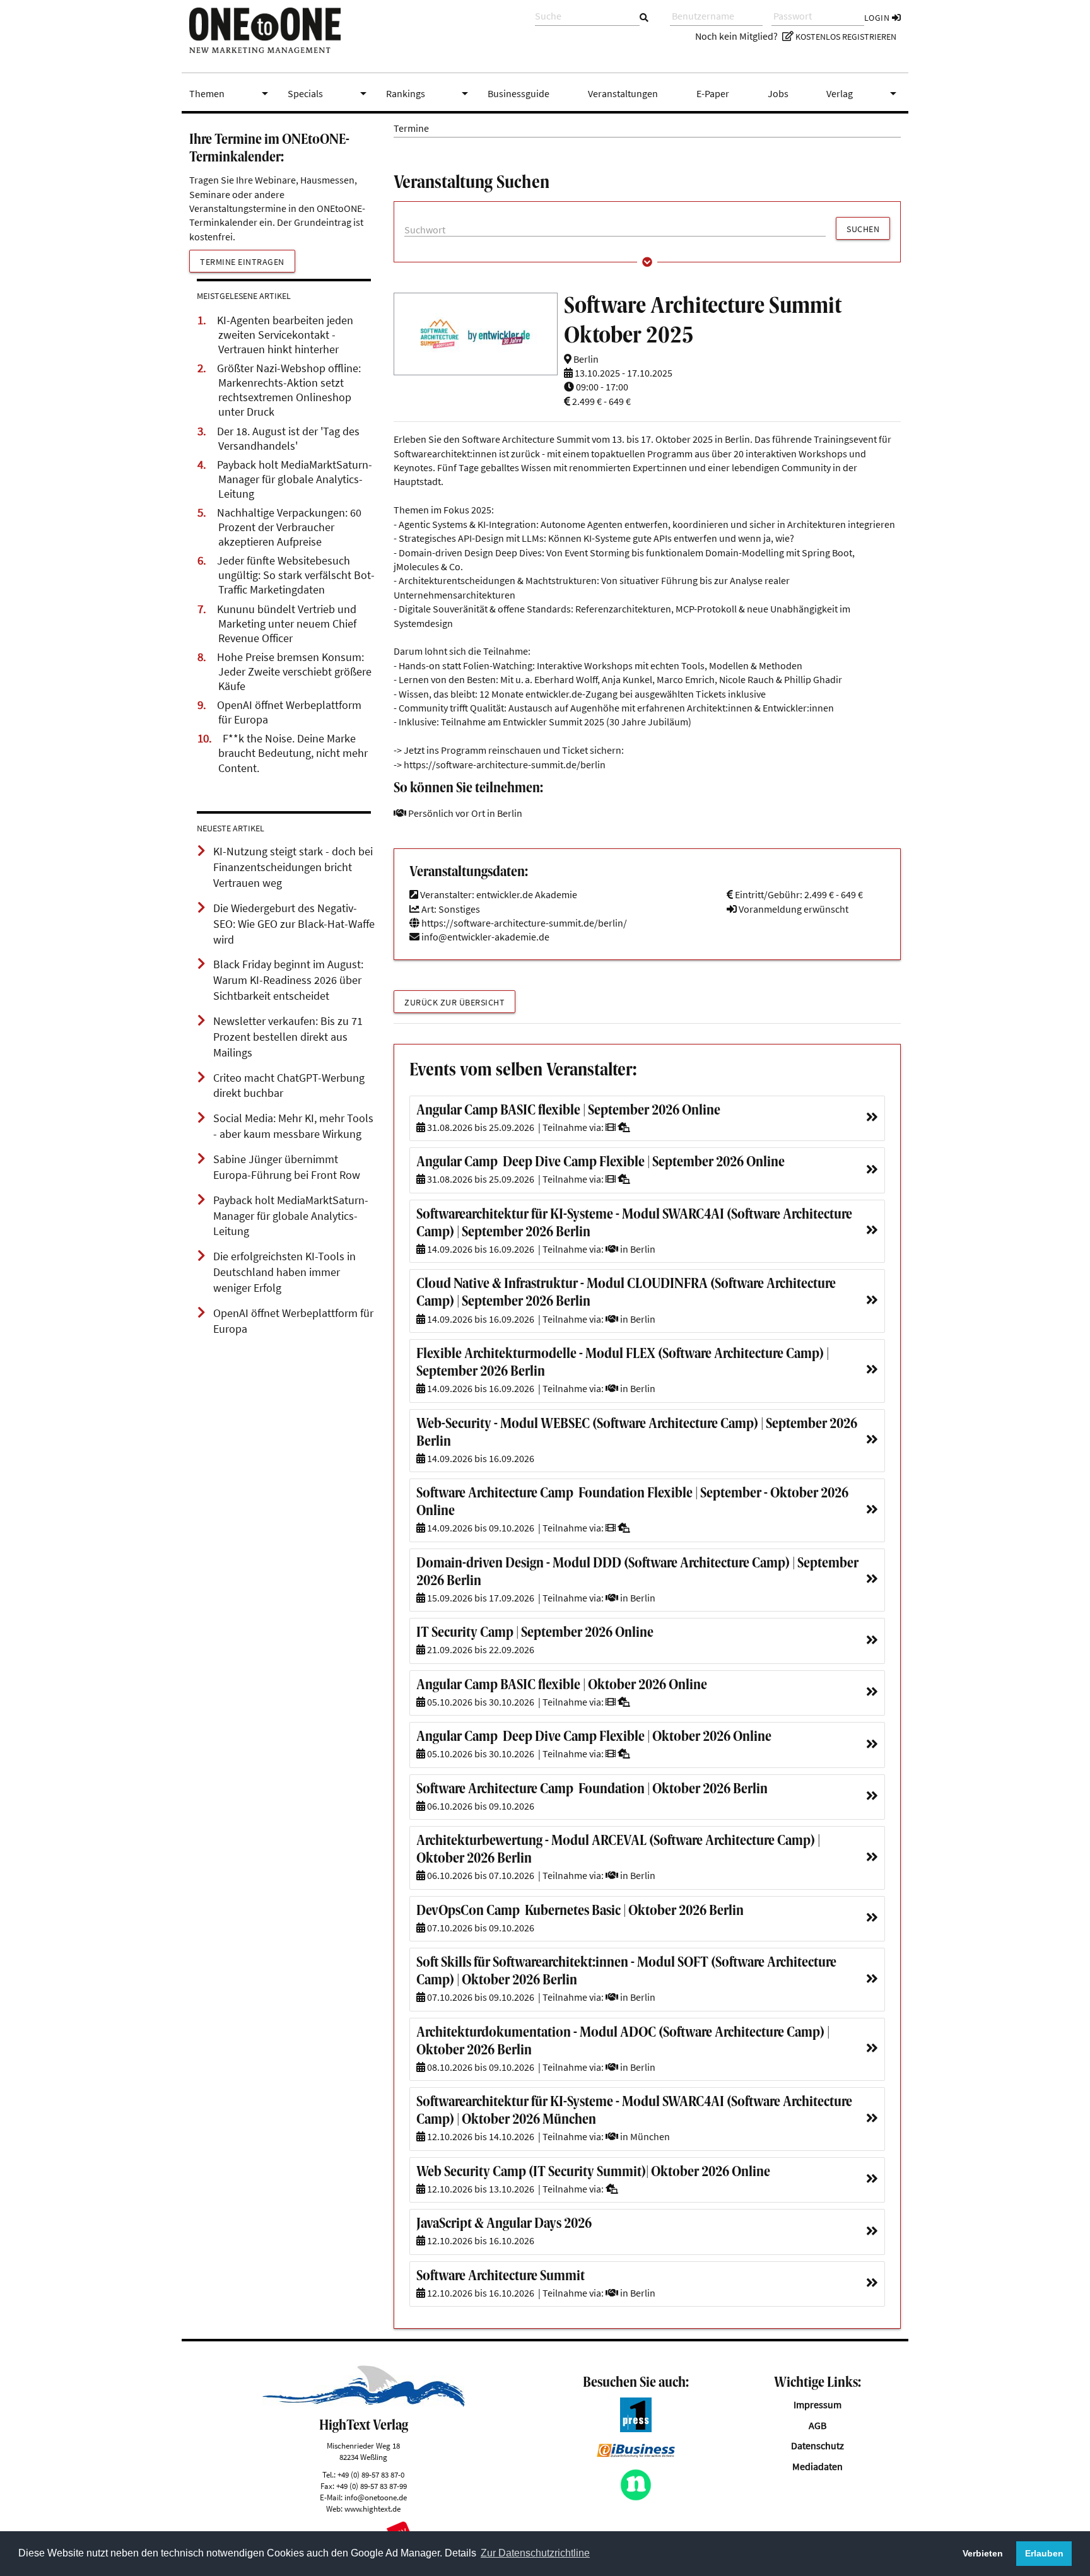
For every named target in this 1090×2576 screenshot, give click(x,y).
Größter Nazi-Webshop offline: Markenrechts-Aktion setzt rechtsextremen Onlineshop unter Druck (289, 390)
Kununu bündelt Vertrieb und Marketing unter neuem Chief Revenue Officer (287, 624)
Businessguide (519, 93)
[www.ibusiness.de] (636, 2454)
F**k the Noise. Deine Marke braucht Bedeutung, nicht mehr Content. (293, 753)
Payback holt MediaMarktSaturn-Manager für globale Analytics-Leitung (295, 479)
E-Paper (713, 93)
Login (878, 18)
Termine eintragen (242, 262)
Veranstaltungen (623, 93)
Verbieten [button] (983, 2553)
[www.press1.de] (636, 2428)
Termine (411, 128)
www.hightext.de (372, 2509)
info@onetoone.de (376, 2497)
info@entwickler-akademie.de (485, 937)
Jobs (778, 93)
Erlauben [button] (1044, 2553)
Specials (329, 93)
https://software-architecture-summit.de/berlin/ (523, 923)
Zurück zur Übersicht (454, 1002)
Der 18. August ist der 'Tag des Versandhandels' (288, 439)
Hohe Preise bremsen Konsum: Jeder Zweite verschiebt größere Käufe (294, 672)
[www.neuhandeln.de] (636, 2497)
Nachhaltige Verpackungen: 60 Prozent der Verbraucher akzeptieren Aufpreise (289, 527)
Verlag (864, 93)
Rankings (430, 93)
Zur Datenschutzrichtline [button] (535, 2553)
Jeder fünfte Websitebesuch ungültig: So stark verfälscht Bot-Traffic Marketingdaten (296, 575)
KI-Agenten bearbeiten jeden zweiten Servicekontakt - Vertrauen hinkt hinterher (285, 335)
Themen (231, 93)
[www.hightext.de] (364, 2403)
